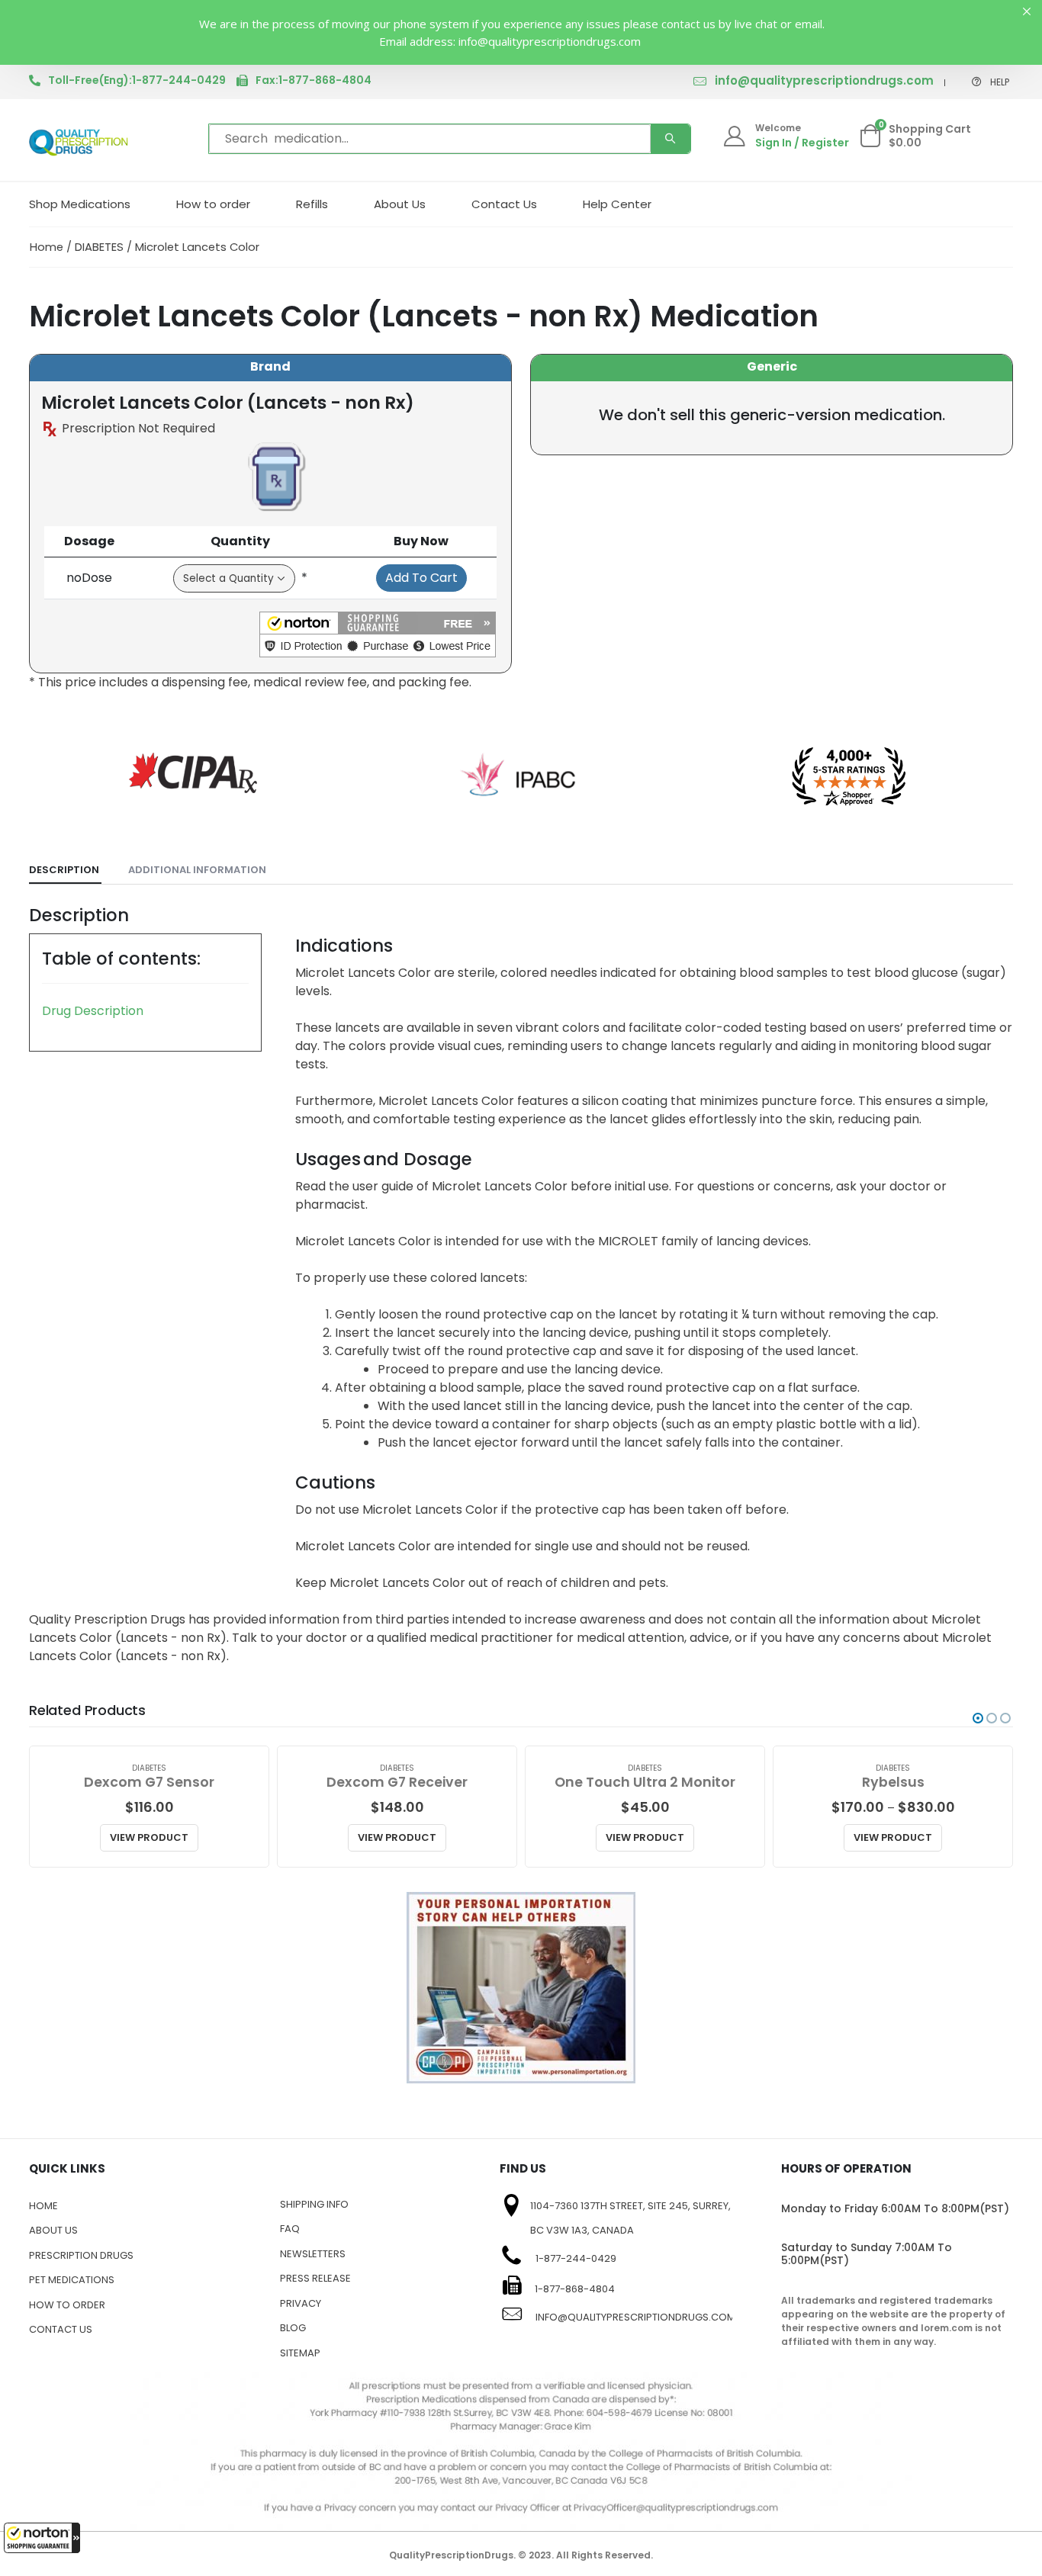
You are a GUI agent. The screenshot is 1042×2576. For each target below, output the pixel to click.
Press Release (315, 2278)
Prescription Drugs (81, 2255)
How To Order (67, 2305)
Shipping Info (314, 2204)
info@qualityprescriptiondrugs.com (824, 80)
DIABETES (99, 247)
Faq (290, 2229)
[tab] (65, 870)
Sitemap (300, 2353)
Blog (293, 2328)
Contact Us (504, 204)
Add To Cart (421, 578)
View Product (149, 1837)
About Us (400, 204)
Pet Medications (72, 2280)
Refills (312, 204)
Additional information (197, 870)
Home (47, 247)
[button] (42, 2538)
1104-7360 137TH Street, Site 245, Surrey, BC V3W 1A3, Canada (630, 2218)
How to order (213, 204)
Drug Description (93, 1011)
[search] (671, 139)
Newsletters (313, 2254)
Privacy (301, 2303)
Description (64, 870)
